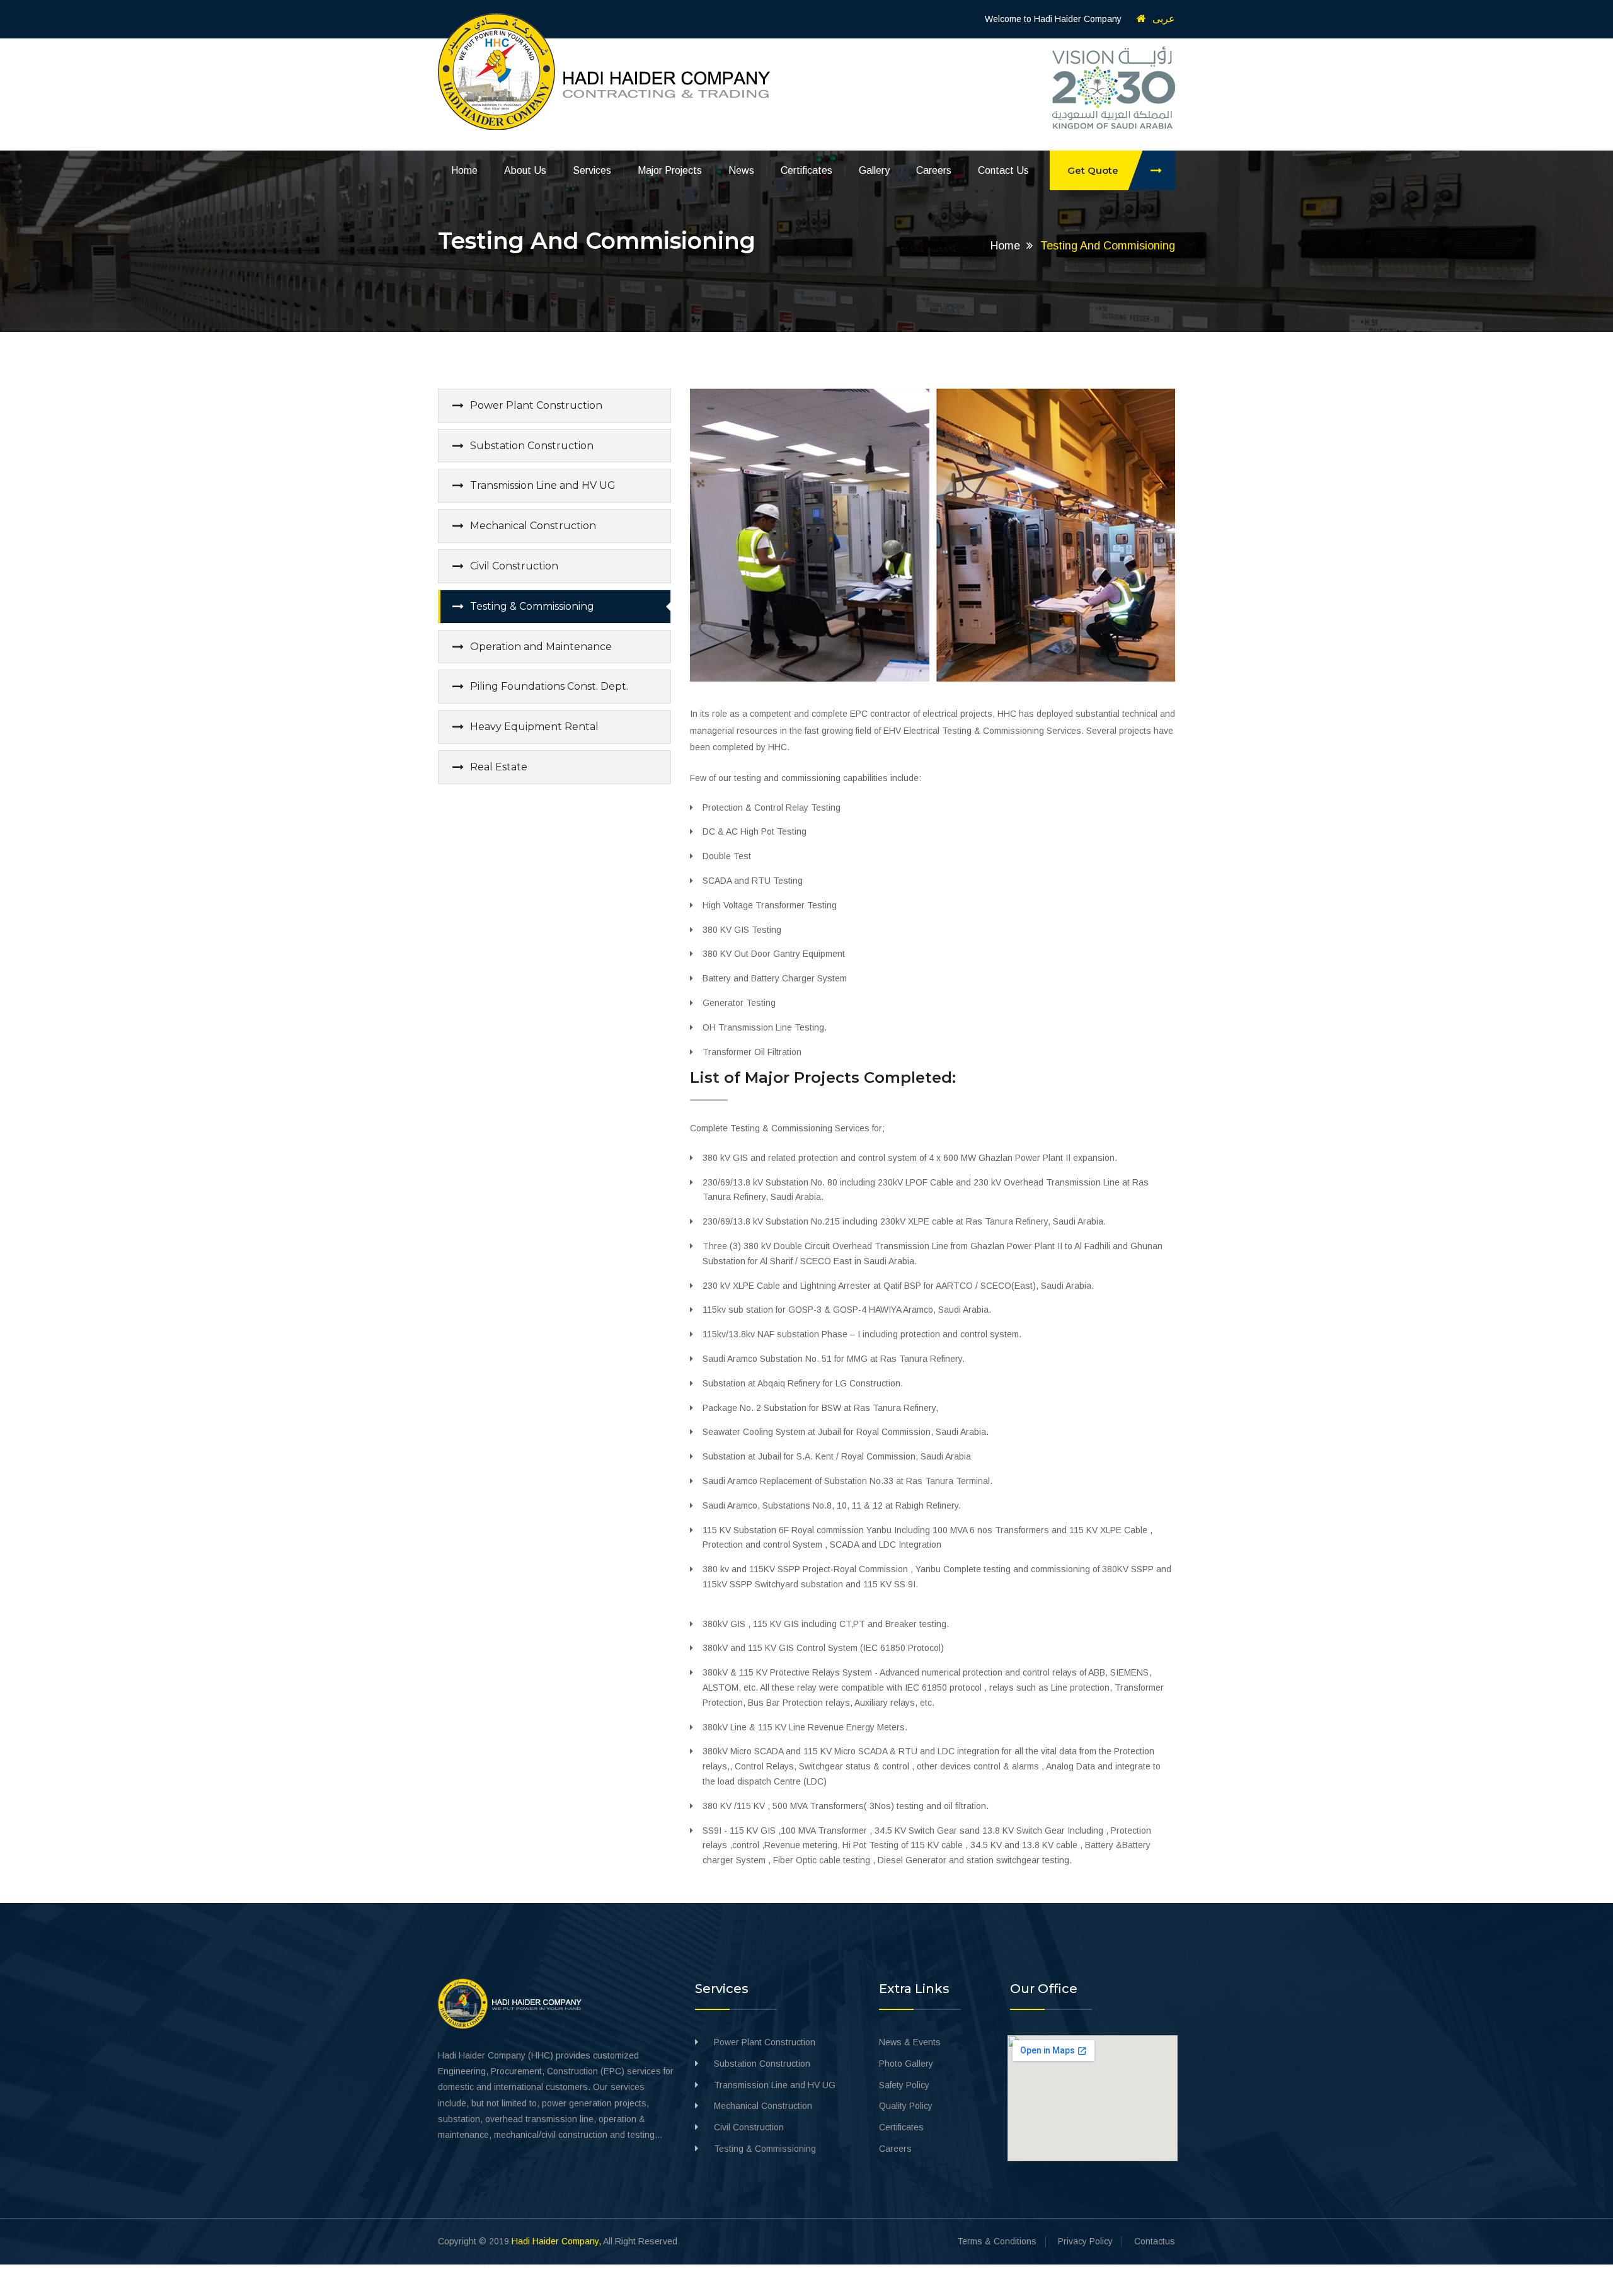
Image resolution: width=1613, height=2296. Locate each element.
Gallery (874, 170)
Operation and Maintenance (541, 647)
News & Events (910, 2042)
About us (525, 170)
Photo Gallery (906, 2064)
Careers (934, 170)
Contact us (1003, 170)
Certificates (806, 170)
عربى (1164, 19)
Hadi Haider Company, (556, 2241)
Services (592, 170)
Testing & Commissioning (532, 606)
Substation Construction (532, 446)
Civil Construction (514, 566)
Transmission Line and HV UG (543, 485)
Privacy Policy (1085, 2241)
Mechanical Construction (533, 526)
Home (464, 170)
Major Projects (670, 170)
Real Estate (499, 767)
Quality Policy (906, 2106)
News (741, 170)
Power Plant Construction (536, 405)
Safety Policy (904, 2085)
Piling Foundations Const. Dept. (549, 686)
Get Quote (1093, 170)
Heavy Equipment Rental (534, 727)
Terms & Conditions (997, 2241)
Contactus (1155, 2241)
